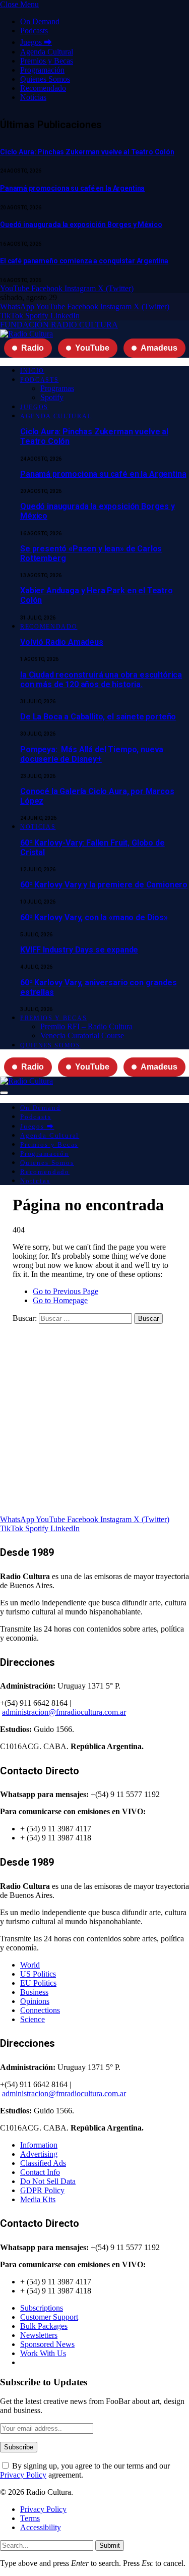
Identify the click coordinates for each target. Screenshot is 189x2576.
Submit (110, 2545)
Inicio (32, 371)
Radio (33, 348)
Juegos (34, 407)
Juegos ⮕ (36, 42)
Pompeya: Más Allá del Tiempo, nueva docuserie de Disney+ (92, 754)
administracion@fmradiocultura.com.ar (64, 1712)
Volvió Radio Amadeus (62, 642)
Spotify (52, 397)
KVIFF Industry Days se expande (79, 950)
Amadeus (159, 348)
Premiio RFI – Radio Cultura (86, 1026)
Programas (57, 388)
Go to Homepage (60, 1300)
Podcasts (34, 31)
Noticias (33, 97)
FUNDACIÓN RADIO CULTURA (59, 325)
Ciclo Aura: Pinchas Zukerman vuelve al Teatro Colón (87, 152)
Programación (42, 70)
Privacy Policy (23, 2475)
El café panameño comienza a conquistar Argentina (84, 261)
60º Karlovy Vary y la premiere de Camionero (104, 885)
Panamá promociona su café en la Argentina (72, 188)
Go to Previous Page (66, 1291)
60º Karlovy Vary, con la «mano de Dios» (94, 917)
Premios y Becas (47, 61)
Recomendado (43, 88)
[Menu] (4, 1093)
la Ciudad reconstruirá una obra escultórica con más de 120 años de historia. (101, 680)
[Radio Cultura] (26, 334)
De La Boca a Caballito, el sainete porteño (98, 717)
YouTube (92, 348)
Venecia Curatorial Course (82, 1035)
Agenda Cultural (47, 52)
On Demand (40, 21)
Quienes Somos (45, 79)
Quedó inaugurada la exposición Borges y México (81, 225)
